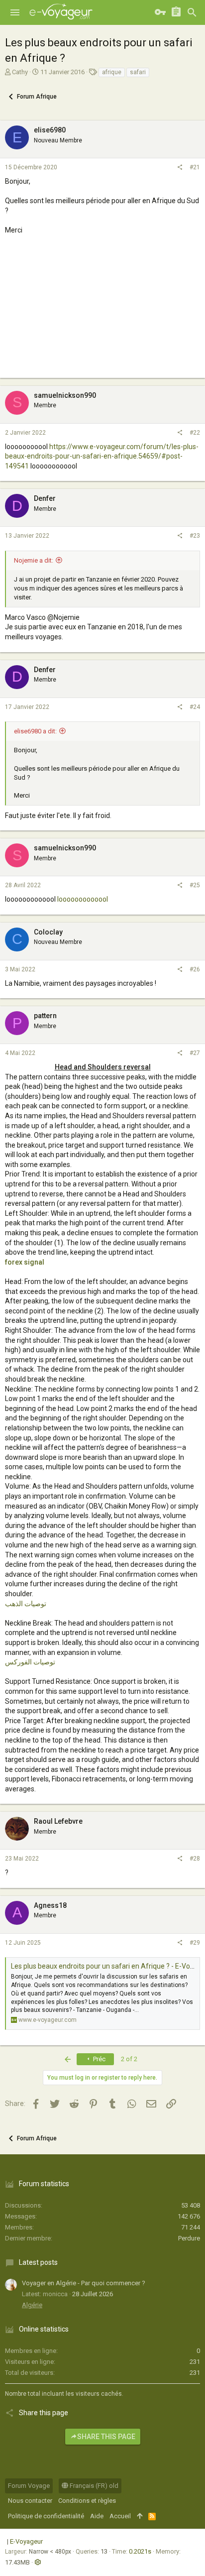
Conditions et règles (87, 2501)
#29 (195, 1943)
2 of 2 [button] (129, 2059)
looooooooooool (83, 899)
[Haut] (140, 2516)
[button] (15, 12)
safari (138, 72)
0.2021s (140, 2551)
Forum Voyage (29, 2486)
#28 (195, 1859)
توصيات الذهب (26, 1604)
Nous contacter (30, 2501)
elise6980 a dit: (35, 731)
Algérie (32, 2305)
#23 (195, 536)
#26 (195, 969)
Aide (97, 2516)
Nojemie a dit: (34, 560)
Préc (99, 2059)
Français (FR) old (93, 2486)
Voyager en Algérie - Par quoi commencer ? (84, 2283)
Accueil (120, 2516)
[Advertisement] (102, 316)
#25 (195, 885)
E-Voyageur (26, 2541)
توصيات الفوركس (30, 1662)
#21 (195, 167)
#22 (195, 433)
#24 (195, 707)
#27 (195, 1053)
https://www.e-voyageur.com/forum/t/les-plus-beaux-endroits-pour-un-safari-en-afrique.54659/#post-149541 (102, 456)
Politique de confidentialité (46, 2516)
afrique (112, 72)
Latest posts (38, 2262)
